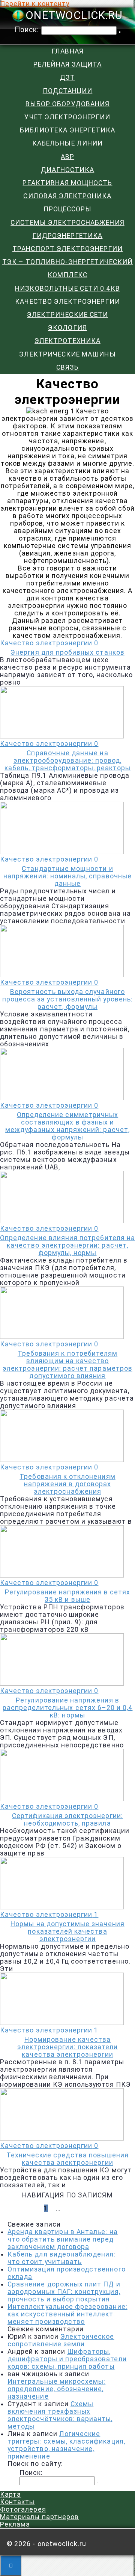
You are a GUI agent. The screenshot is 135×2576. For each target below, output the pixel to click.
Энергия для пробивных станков (67, 652)
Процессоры (68, 209)
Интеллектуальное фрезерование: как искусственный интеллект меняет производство (67, 2314)
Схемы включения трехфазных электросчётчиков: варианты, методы (60, 2415)
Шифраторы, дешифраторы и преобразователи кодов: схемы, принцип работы (67, 2359)
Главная (67, 51)
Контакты (17, 2502)
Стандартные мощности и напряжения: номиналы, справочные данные (67, 876)
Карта (10, 2494)
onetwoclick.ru (74, 16)
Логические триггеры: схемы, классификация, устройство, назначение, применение (66, 2445)
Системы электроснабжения (67, 223)
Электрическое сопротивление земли (61, 2340)
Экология (67, 328)
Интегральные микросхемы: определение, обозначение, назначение (56, 2389)
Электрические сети (67, 315)
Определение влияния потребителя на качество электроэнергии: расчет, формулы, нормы (67, 1245)
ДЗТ (67, 77)
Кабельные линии (67, 143)
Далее (80, 2208)
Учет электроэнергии (67, 117)
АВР (67, 157)
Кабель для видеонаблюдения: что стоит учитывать (62, 2258)
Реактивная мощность (67, 183)
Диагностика (68, 170)
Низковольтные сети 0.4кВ (67, 288)
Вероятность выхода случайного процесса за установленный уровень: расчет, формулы (68, 999)
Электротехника (67, 341)
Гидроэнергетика (68, 236)
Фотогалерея (23, 2509)
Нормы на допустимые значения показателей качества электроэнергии (67, 1931)
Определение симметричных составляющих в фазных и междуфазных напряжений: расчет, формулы (67, 1126)
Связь (67, 367)
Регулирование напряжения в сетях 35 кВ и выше (68, 1596)
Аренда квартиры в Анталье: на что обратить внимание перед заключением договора (63, 2239)
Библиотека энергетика (67, 130)
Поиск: (28, 30)
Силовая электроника (67, 196)
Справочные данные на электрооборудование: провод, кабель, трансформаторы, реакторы (68, 761)
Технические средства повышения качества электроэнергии (68, 2159)
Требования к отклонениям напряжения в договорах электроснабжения (67, 1484)
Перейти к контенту (35, 4)
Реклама (15, 2524)
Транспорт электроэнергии (67, 249)
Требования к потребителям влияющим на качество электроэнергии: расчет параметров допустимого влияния (67, 1365)
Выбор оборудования (67, 104)
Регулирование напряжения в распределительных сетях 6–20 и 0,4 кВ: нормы (68, 1708)
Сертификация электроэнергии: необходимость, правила (67, 1820)
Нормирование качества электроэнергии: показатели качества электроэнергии (67, 2047)
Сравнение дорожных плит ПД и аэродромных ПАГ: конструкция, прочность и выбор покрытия (64, 2292)
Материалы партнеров (39, 2517)
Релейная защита (68, 64)
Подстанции (68, 91)
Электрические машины (67, 354)
